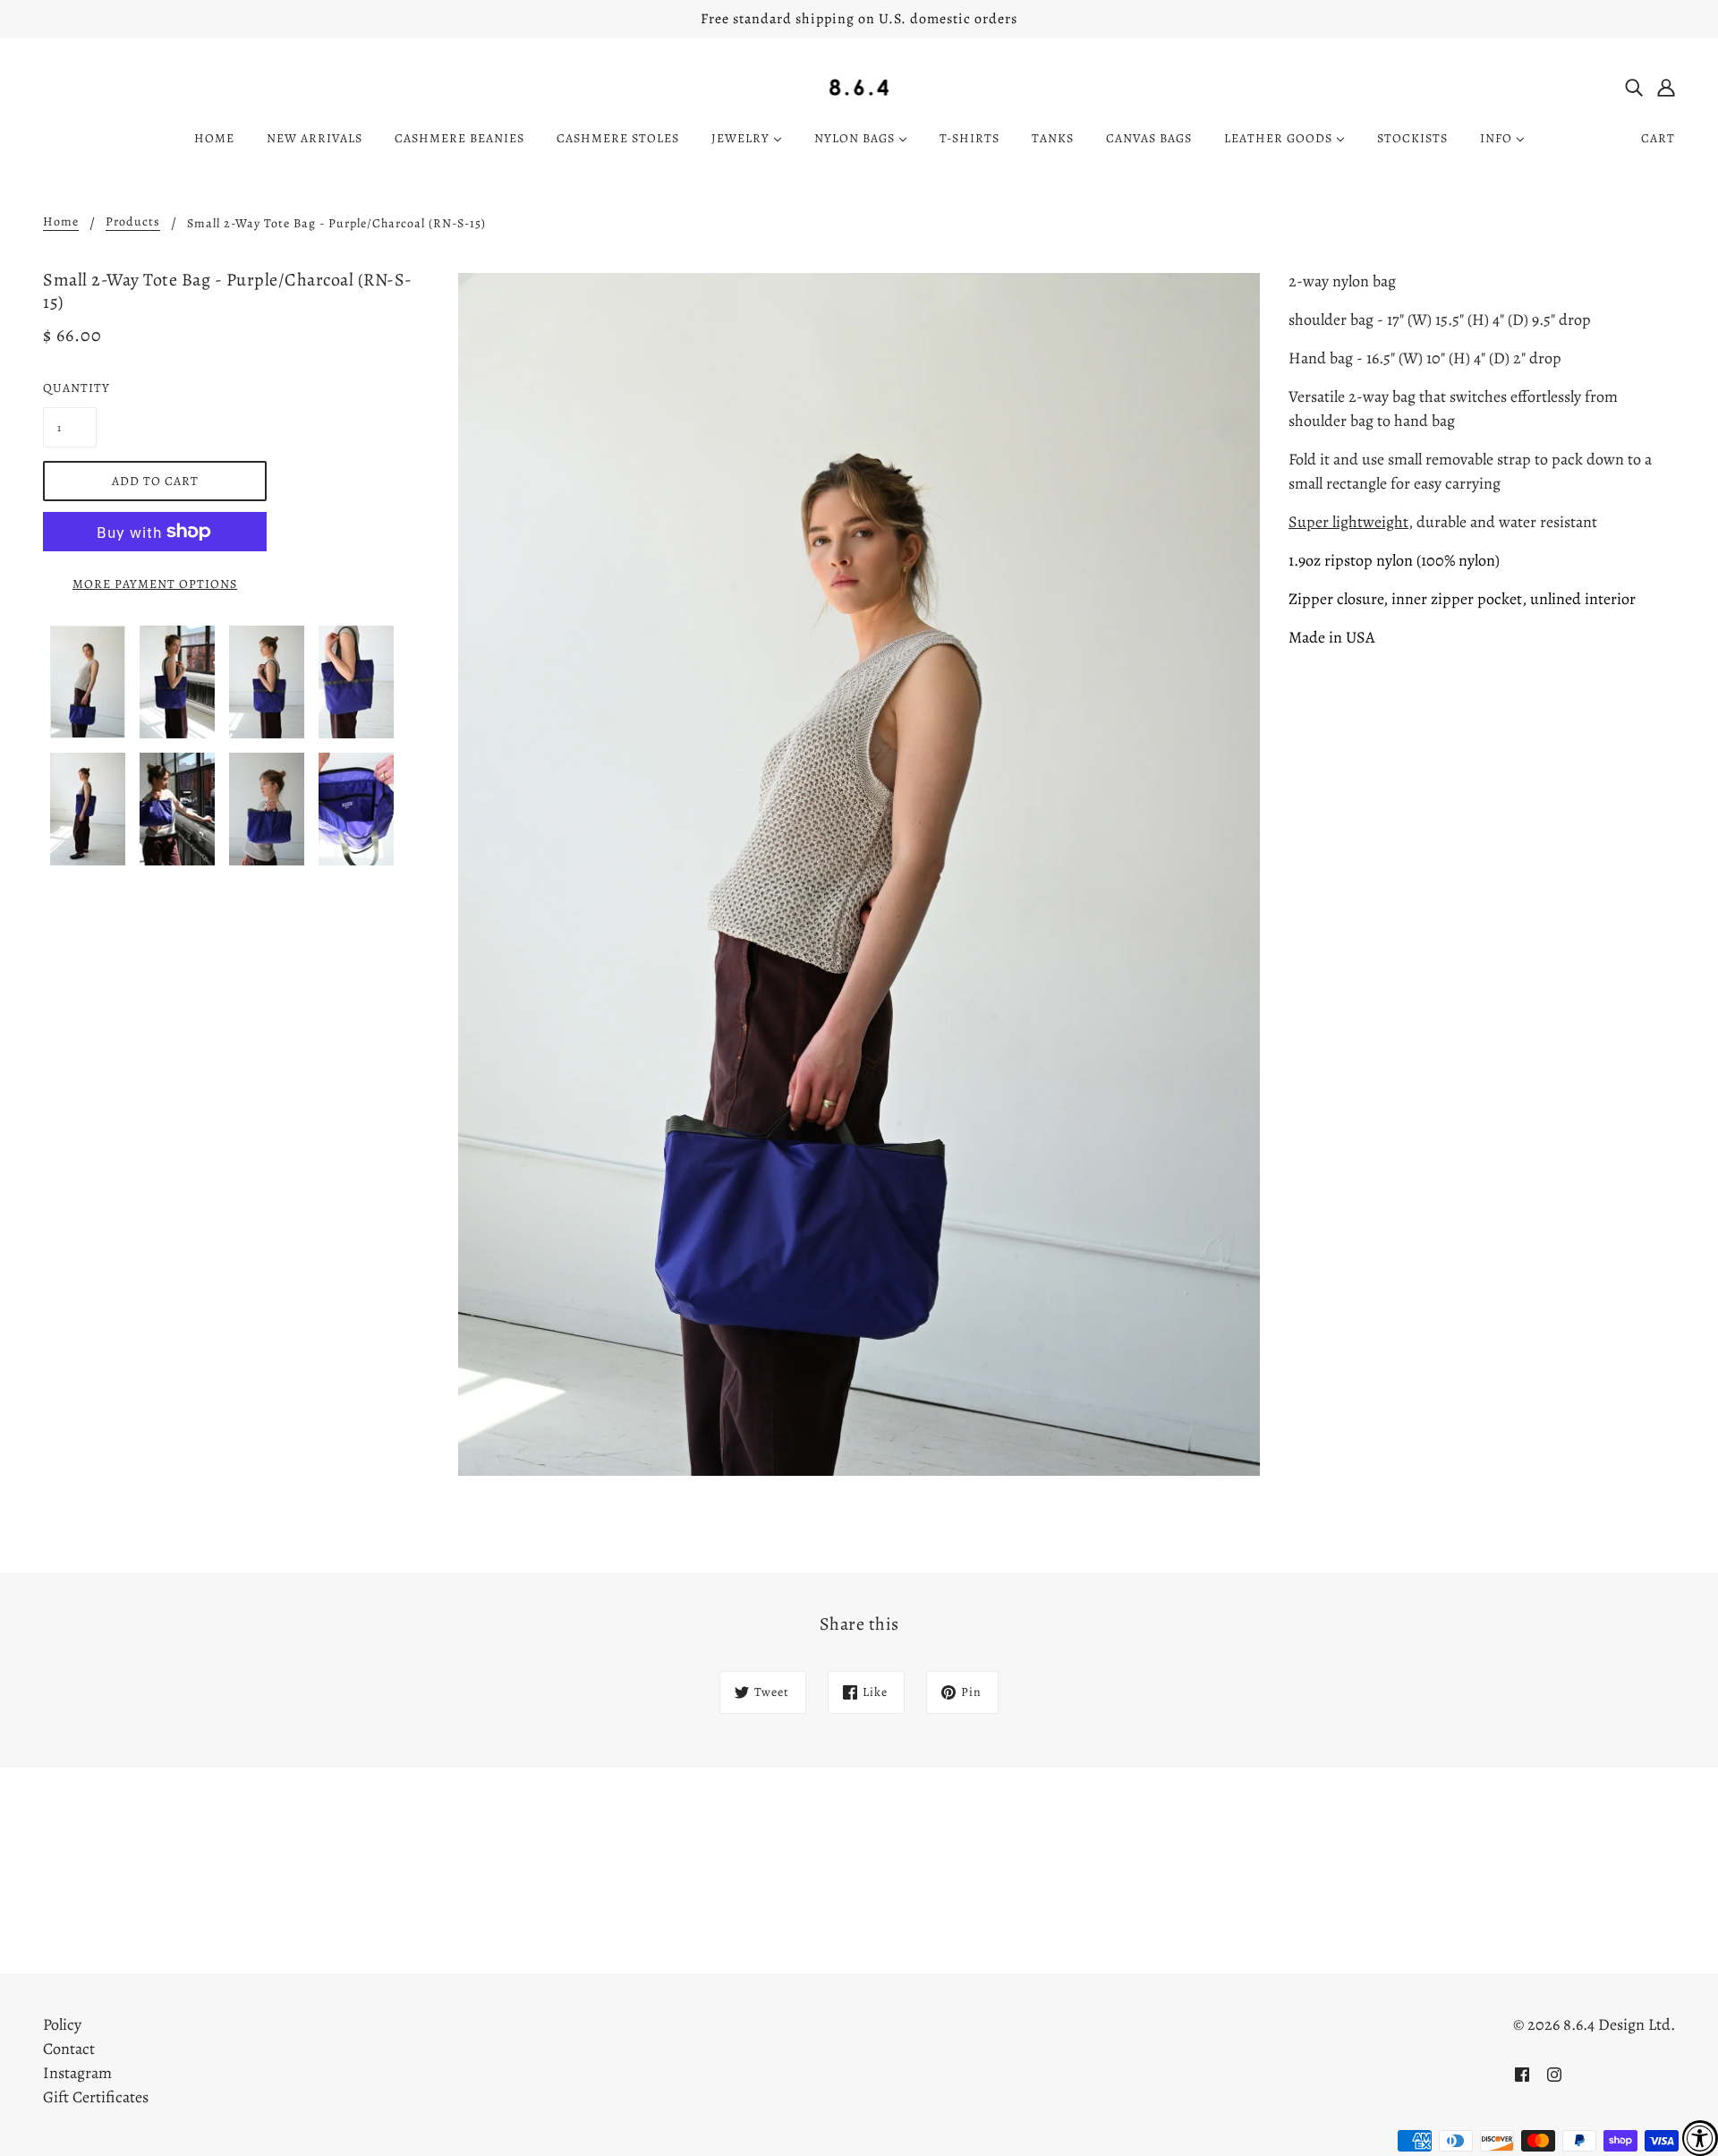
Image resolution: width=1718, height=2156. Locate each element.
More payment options (155, 584)
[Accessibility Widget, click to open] (1700, 2138)
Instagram (77, 2073)
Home (61, 223)
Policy (62, 2024)
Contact (69, 2049)
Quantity (70, 388)
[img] (1634, 86)
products (133, 223)
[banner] (859, 86)
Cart (1658, 138)
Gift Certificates (96, 2097)
